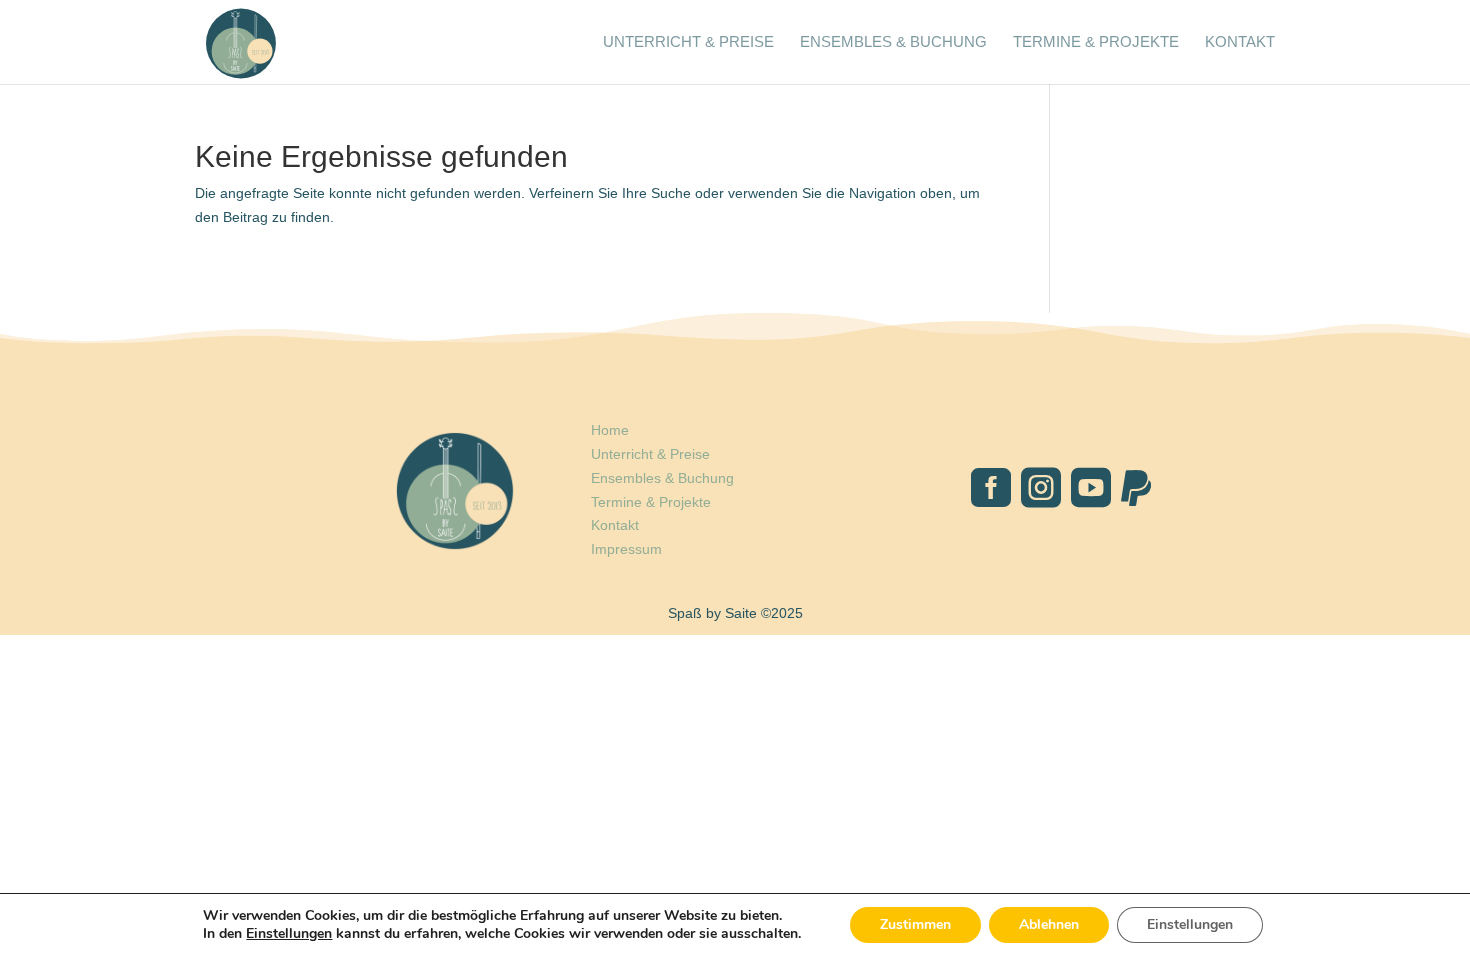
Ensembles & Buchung (893, 42)
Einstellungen (289, 934)
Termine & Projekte (1096, 42)
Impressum (626, 549)
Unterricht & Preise (688, 42)
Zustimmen (915, 924)
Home (610, 430)
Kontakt (1240, 42)
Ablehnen (1049, 924)
